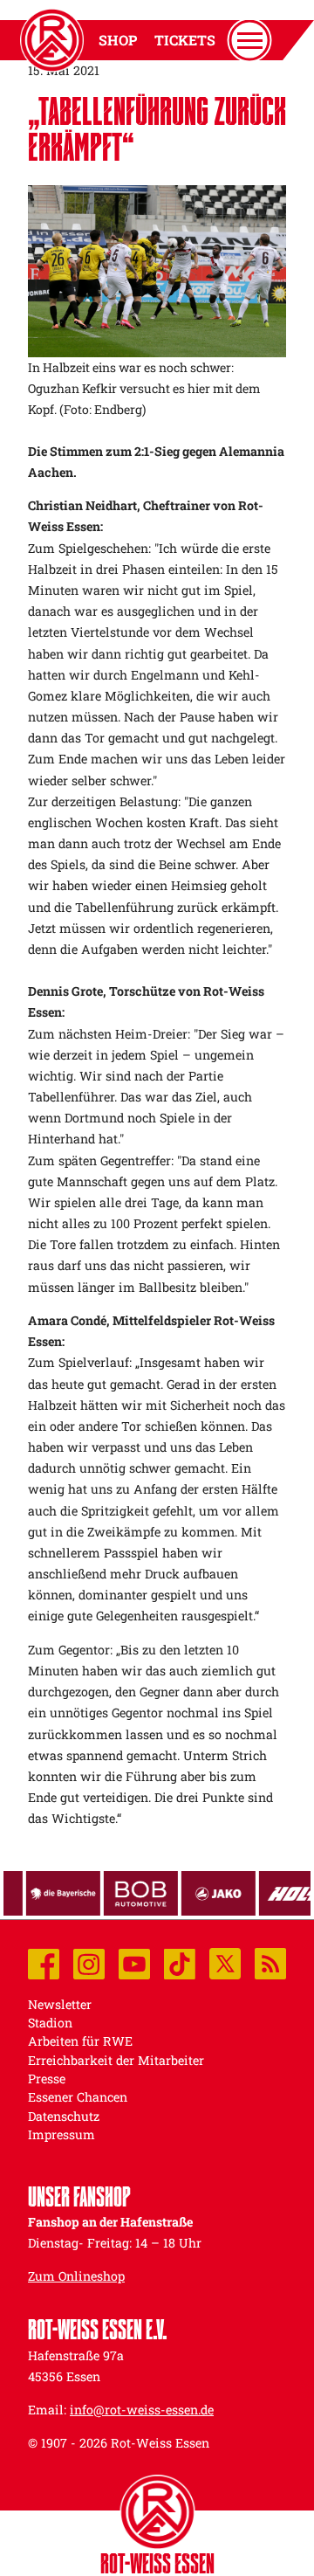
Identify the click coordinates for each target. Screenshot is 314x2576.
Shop (118, 40)
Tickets (185, 40)
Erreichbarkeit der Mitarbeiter (116, 2060)
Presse (47, 2079)
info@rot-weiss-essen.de (142, 2410)
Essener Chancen (78, 2097)
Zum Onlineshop (76, 2276)
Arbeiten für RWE (80, 2041)
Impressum (61, 2134)
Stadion (50, 2023)
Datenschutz (64, 2116)
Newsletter (60, 2004)
